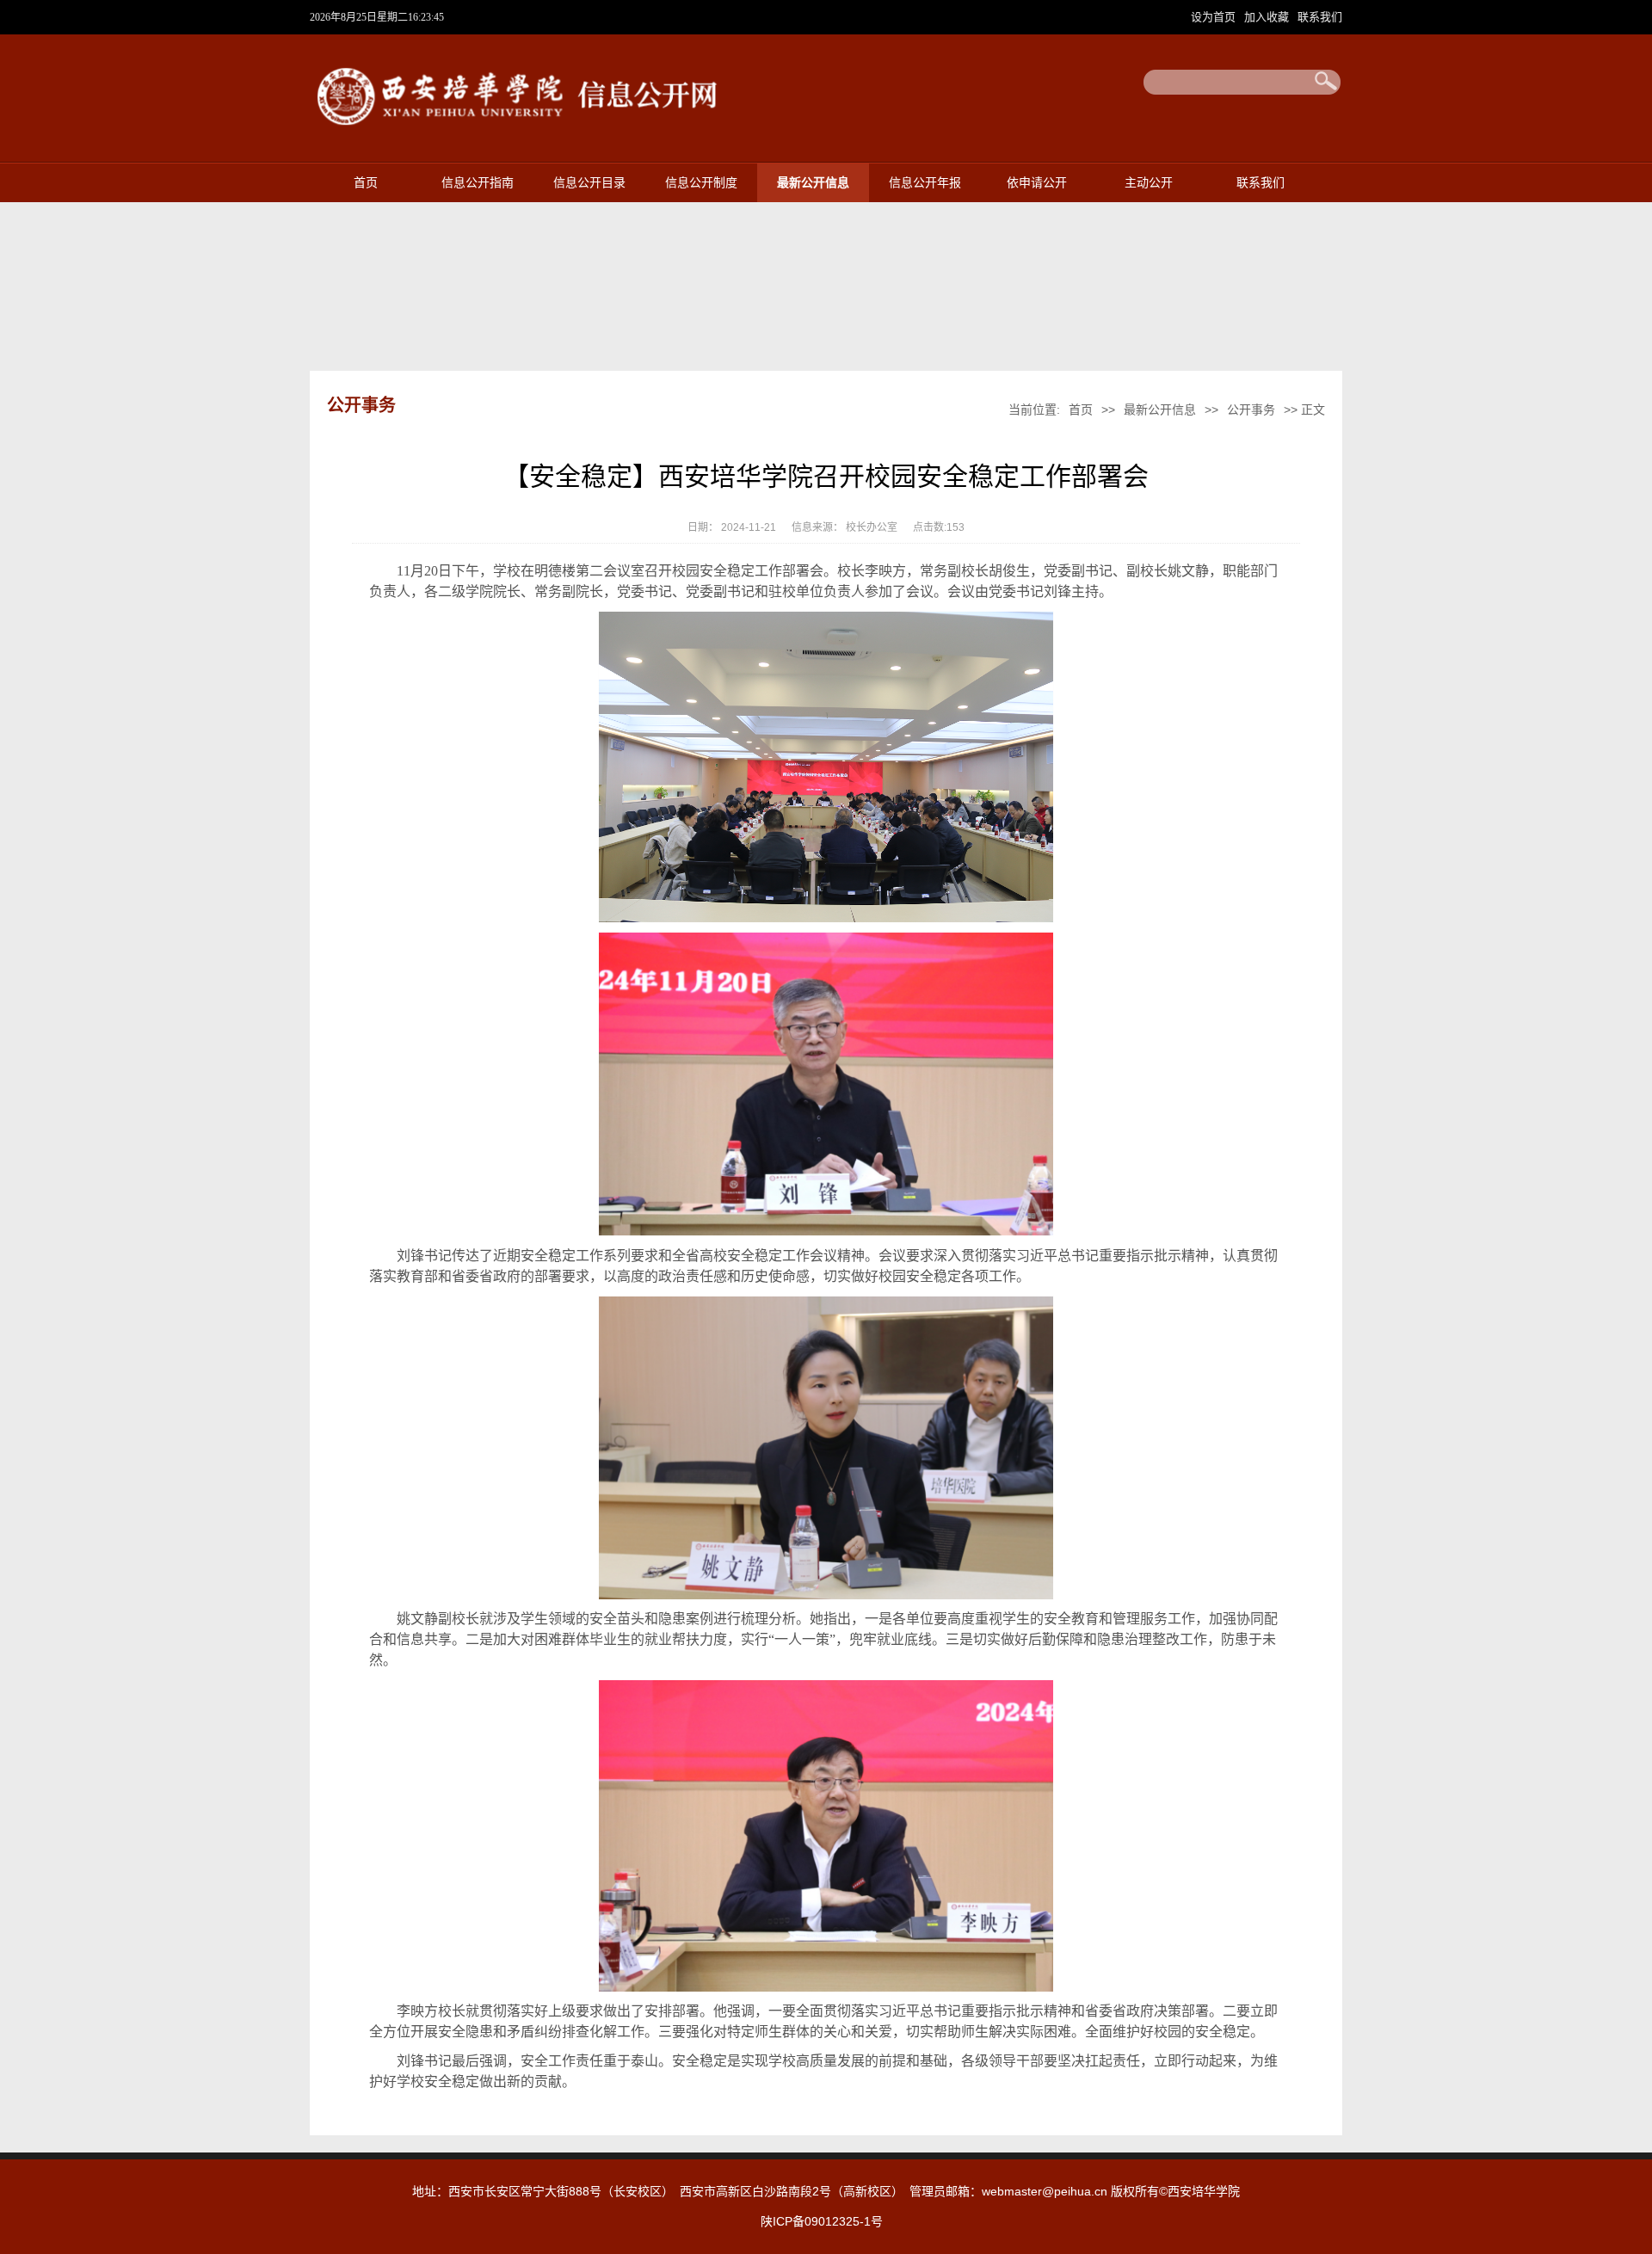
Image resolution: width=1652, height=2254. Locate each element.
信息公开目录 (589, 183)
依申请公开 (1037, 183)
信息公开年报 (925, 183)
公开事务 (1251, 410)
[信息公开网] (527, 132)
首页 (366, 183)
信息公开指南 (478, 183)
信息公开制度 (701, 183)
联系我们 (1320, 17)
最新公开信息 (813, 183)
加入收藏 (1268, 17)
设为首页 (1215, 17)
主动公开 (1149, 183)
